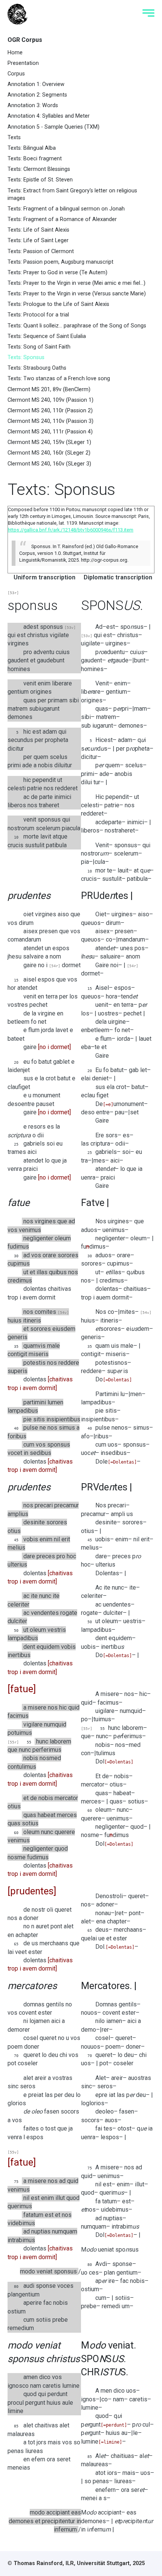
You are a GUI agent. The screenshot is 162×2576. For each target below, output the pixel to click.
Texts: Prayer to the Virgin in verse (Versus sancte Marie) (77, 294)
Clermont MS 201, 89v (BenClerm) (49, 389)
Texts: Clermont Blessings (39, 169)
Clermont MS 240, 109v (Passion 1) (50, 400)
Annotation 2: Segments (37, 95)
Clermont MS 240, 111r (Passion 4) (50, 432)
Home (15, 53)
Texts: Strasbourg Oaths (37, 368)
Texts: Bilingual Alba (32, 148)
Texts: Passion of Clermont (41, 251)
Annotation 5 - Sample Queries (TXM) (53, 127)
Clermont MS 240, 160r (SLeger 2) (49, 453)
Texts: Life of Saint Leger (38, 240)
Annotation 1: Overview (36, 84)
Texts (14, 137)
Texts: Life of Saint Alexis (38, 230)
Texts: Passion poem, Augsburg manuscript (60, 262)
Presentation (23, 63)
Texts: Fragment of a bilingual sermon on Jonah (66, 209)
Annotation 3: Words (33, 105)
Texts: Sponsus (26, 357)
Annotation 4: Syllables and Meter (49, 116)
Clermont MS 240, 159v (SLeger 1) (49, 442)
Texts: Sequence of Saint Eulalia (47, 336)
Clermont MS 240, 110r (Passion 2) (50, 411)
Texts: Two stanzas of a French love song (59, 379)
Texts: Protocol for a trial (38, 315)
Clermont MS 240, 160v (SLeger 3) (49, 464)
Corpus (16, 74)
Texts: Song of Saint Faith (39, 347)
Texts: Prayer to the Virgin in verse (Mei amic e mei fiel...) (76, 283)
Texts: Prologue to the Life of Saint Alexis (58, 304)
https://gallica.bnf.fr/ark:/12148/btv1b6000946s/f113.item (71, 530)
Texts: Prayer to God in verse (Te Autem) (57, 273)
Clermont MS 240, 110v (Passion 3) (50, 421)
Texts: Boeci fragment (35, 159)
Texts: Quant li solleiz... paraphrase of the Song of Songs (77, 326)
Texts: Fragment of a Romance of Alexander (62, 219)
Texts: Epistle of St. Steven (40, 180)
